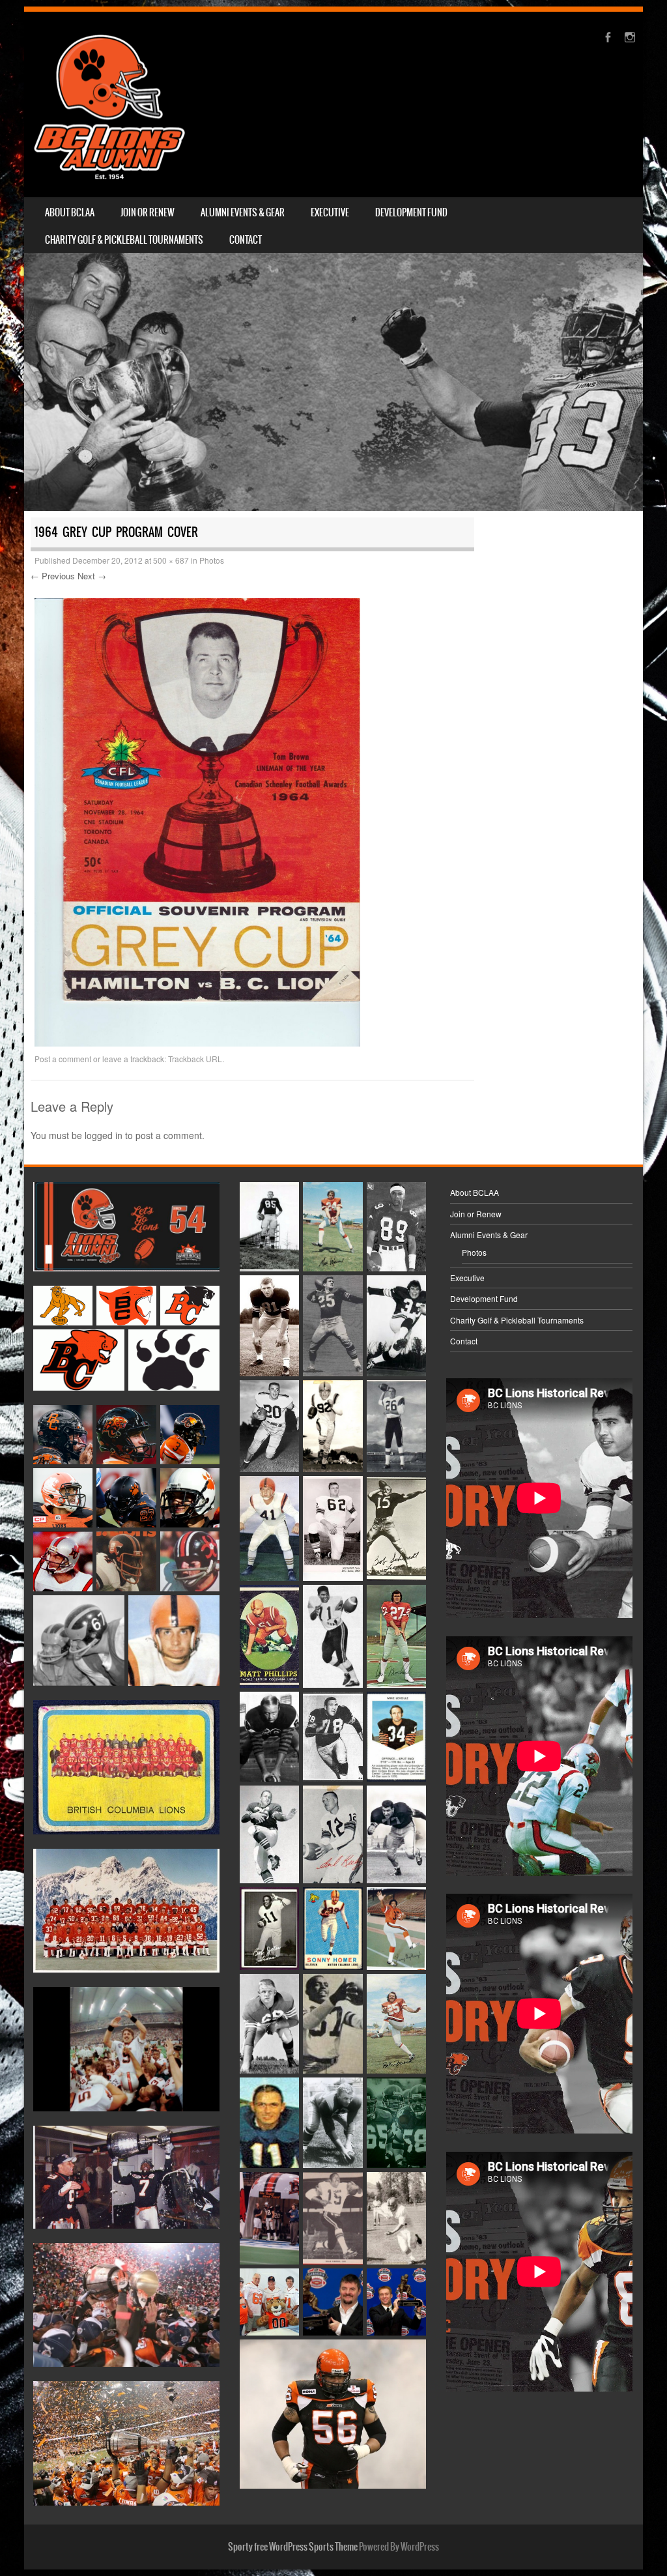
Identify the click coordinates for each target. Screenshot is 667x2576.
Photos (212, 560)
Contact (246, 240)
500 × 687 (171, 560)
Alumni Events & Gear (243, 212)
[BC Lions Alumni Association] (109, 105)
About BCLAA (70, 212)
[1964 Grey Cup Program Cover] (197, 1043)
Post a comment (63, 1059)
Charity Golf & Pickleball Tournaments (124, 240)
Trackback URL (195, 1059)
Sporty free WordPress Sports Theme (293, 2547)
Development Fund (411, 212)
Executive (330, 212)
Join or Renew (148, 212)
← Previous (53, 576)
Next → (92, 576)
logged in (104, 1135)
